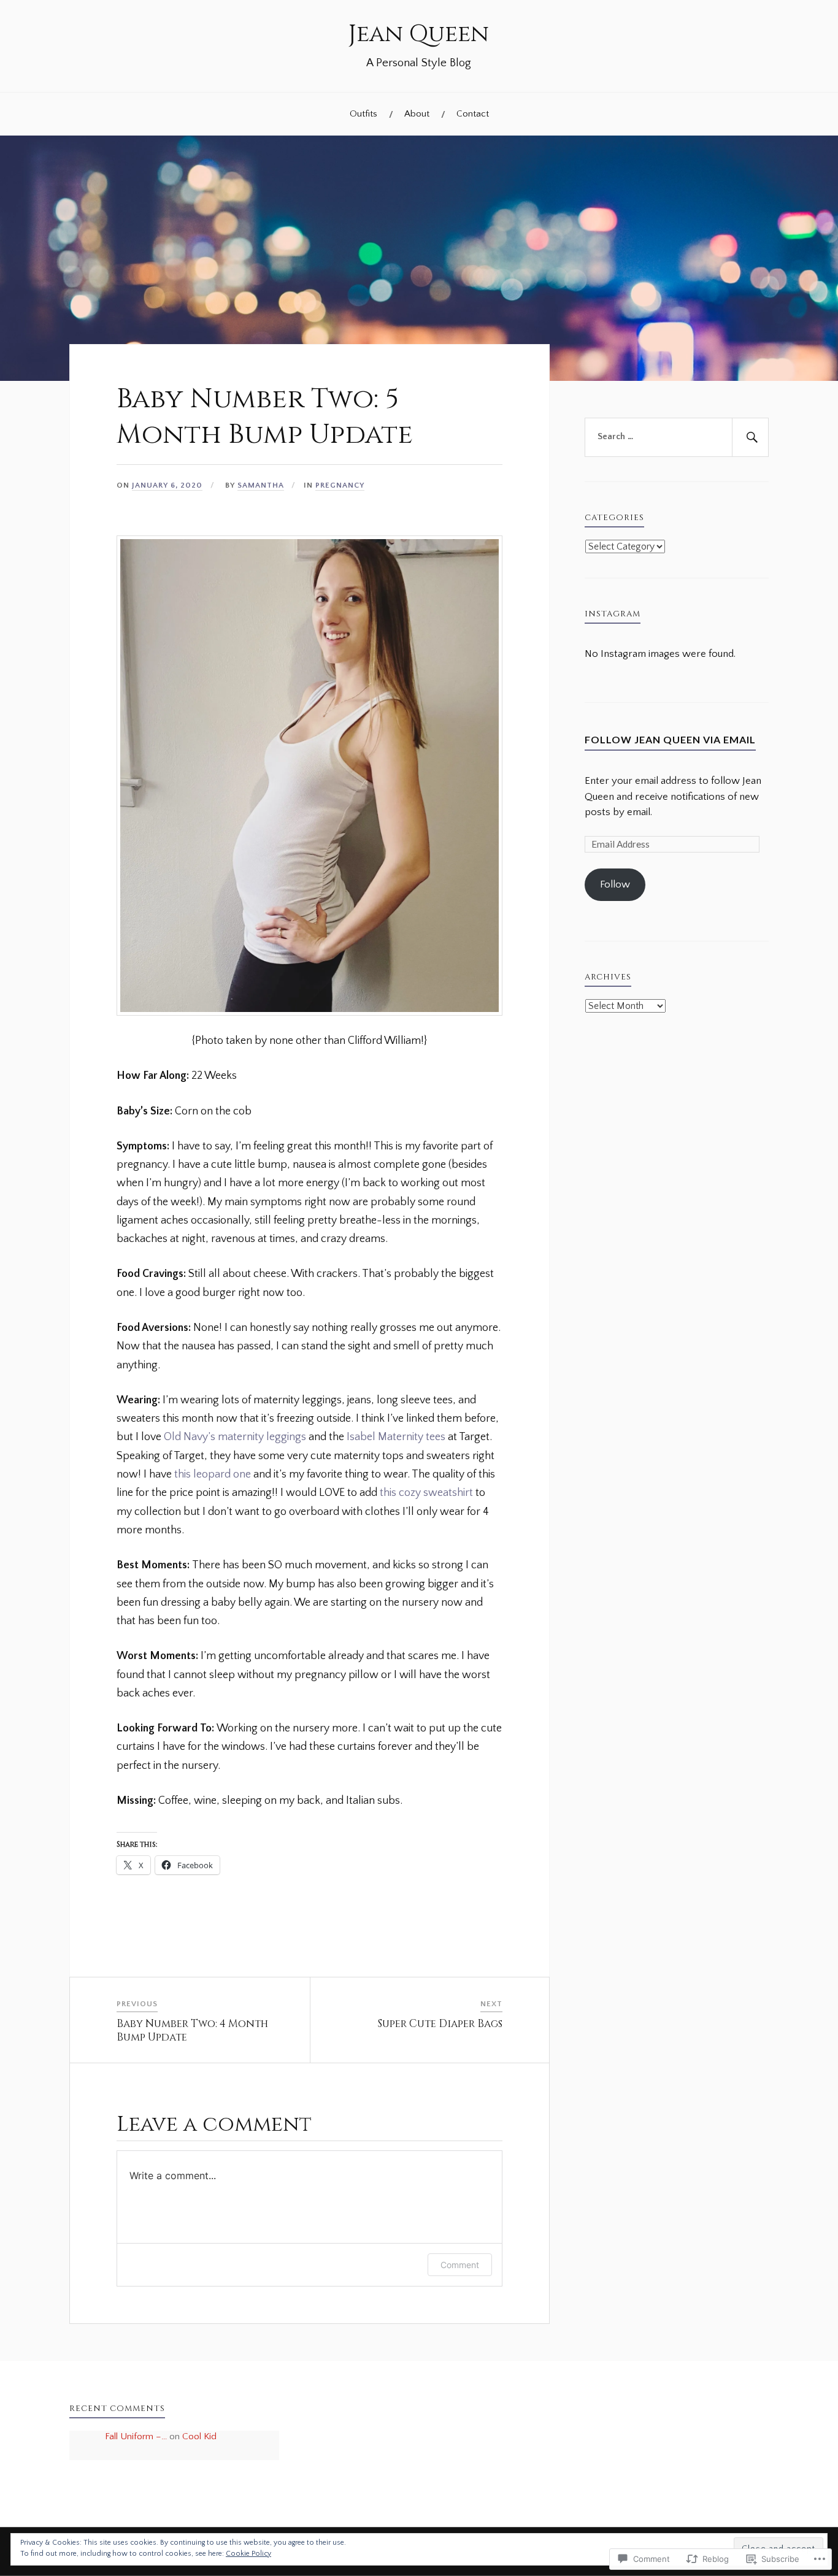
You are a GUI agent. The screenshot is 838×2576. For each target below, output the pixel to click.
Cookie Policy (248, 2554)
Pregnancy (340, 485)
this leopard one (213, 1474)
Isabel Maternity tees (396, 1437)
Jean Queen (419, 34)
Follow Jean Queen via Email (670, 739)
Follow (615, 884)
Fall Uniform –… (136, 2436)
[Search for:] (677, 437)
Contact (473, 114)
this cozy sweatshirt (426, 1493)
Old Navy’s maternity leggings (235, 1437)
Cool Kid (199, 2436)
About (417, 114)
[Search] (750, 437)
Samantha (261, 485)
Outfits (363, 114)
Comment (460, 2265)
